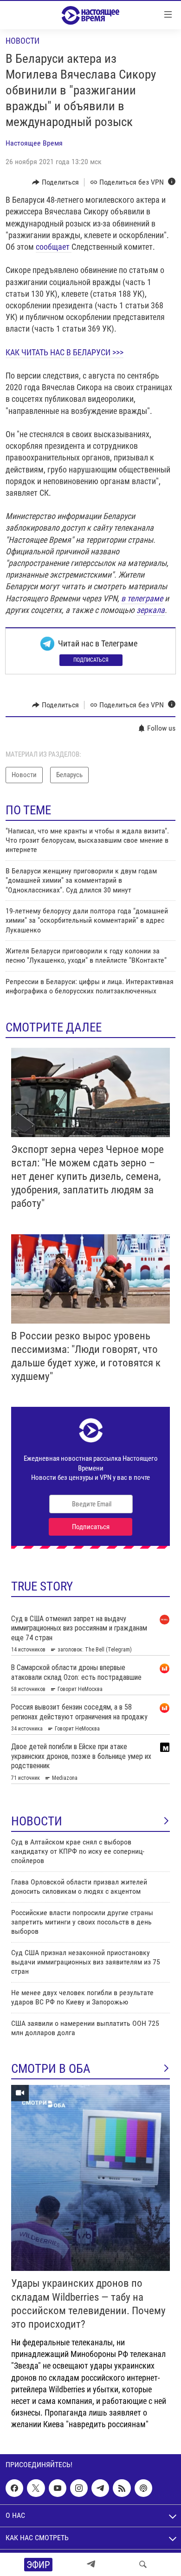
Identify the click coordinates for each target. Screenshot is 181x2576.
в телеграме (142, 598)
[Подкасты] (143, 2489)
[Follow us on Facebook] (14, 2489)
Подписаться (91, 660)
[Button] (55, 182)
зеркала (151, 610)
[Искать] (143, 2564)
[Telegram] (91, 2564)
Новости (23, 41)
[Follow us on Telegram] (100, 2489)
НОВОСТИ (37, 1821)
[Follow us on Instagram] (79, 2489)
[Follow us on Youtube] (58, 2489)
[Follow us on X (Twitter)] (36, 2489)
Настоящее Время (34, 143)
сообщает (54, 247)
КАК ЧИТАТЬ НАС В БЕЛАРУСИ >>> (65, 352)
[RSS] (122, 2489)
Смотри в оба (51, 2069)
